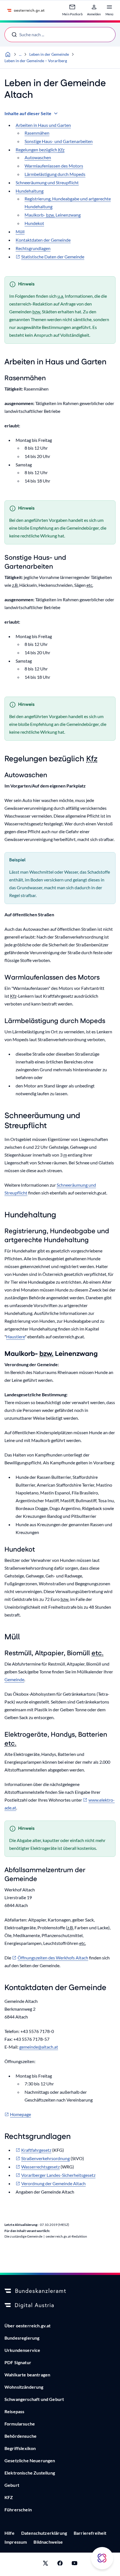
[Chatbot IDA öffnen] (102, 2558)
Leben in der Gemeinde (49, 54)
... (20, 54)
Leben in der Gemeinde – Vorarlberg (36, 61)
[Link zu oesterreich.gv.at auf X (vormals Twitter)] (45, 2564)
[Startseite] (8, 54)
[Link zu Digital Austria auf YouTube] (75, 2564)
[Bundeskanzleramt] (60, 2291)
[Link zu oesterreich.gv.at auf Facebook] (60, 2564)
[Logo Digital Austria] (60, 2306)
